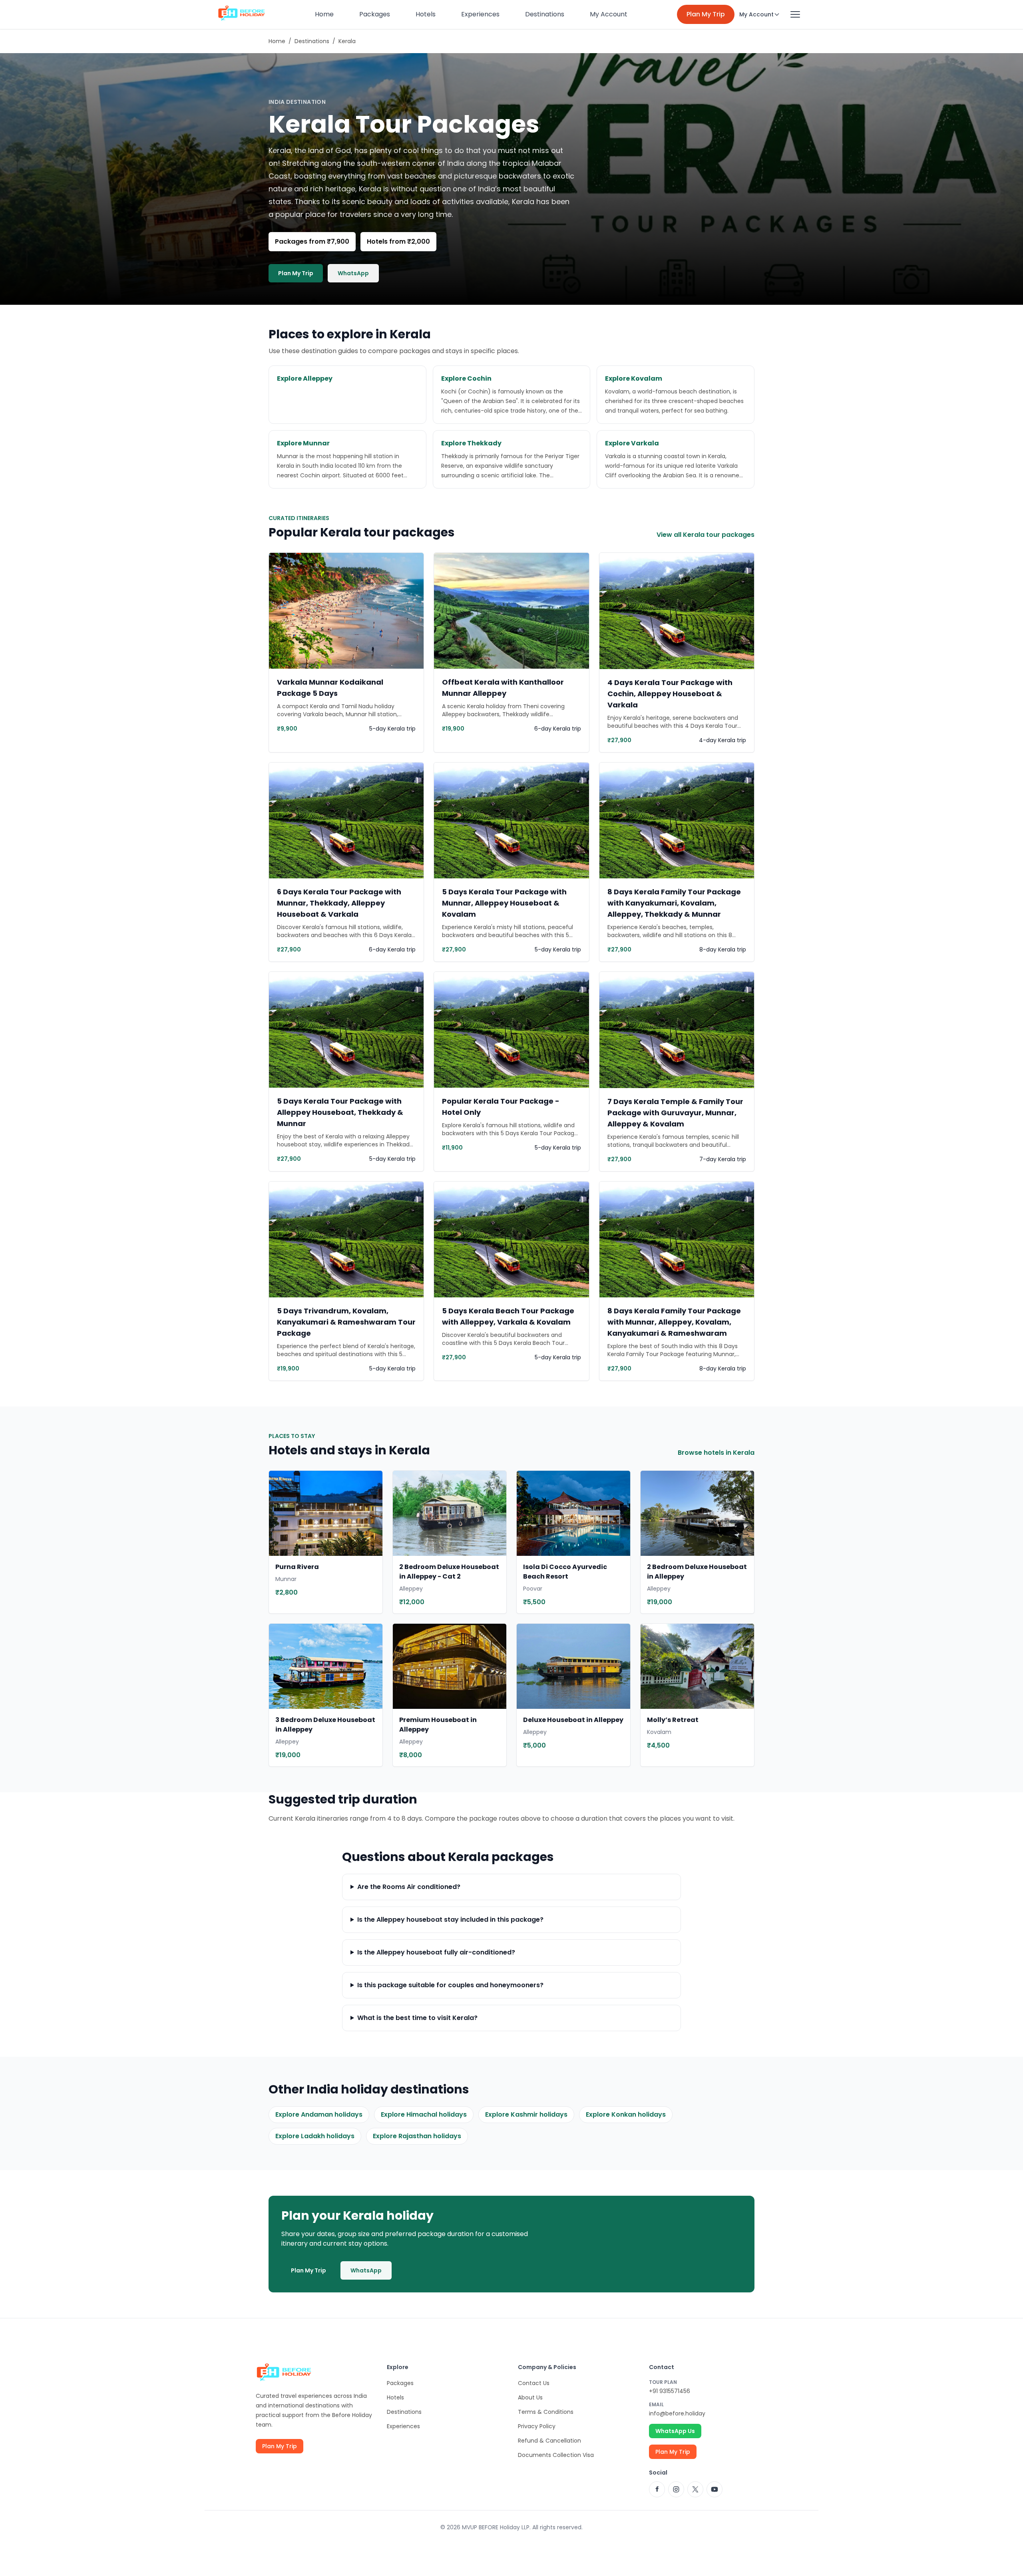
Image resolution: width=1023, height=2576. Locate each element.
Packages (375, 14)
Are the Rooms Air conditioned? (409, 1887)
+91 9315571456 (670, 2391)
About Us (530, 2397)
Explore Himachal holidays (424, 2114)
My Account (609, 14)
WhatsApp (353, 273)
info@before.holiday (677, 2413)
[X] (695, 2489)
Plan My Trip (706, 14)
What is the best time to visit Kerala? (417, 2018)
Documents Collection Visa (556, 2455)
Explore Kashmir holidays (526, 2114)
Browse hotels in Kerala (716, 1453)
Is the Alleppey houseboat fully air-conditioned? (436, 1952)
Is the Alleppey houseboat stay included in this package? (450, 1920)
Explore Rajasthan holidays (417, 2136)
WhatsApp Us (675, 2431)
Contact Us (534, 2383)
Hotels (426, 14)
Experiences (480, 14)
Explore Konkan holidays (626, 2114)
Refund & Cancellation (549, 2441)
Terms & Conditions (546, 2412)
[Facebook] (657, 2489)
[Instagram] (676, 2489)
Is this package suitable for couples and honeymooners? (450, 1985)
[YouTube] (715, 2489)
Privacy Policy (537, 2426)
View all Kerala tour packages (706, 535)
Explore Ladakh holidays (315, 2136)
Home (324, 14)
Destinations (545, 14)
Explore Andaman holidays (319, 2114)
